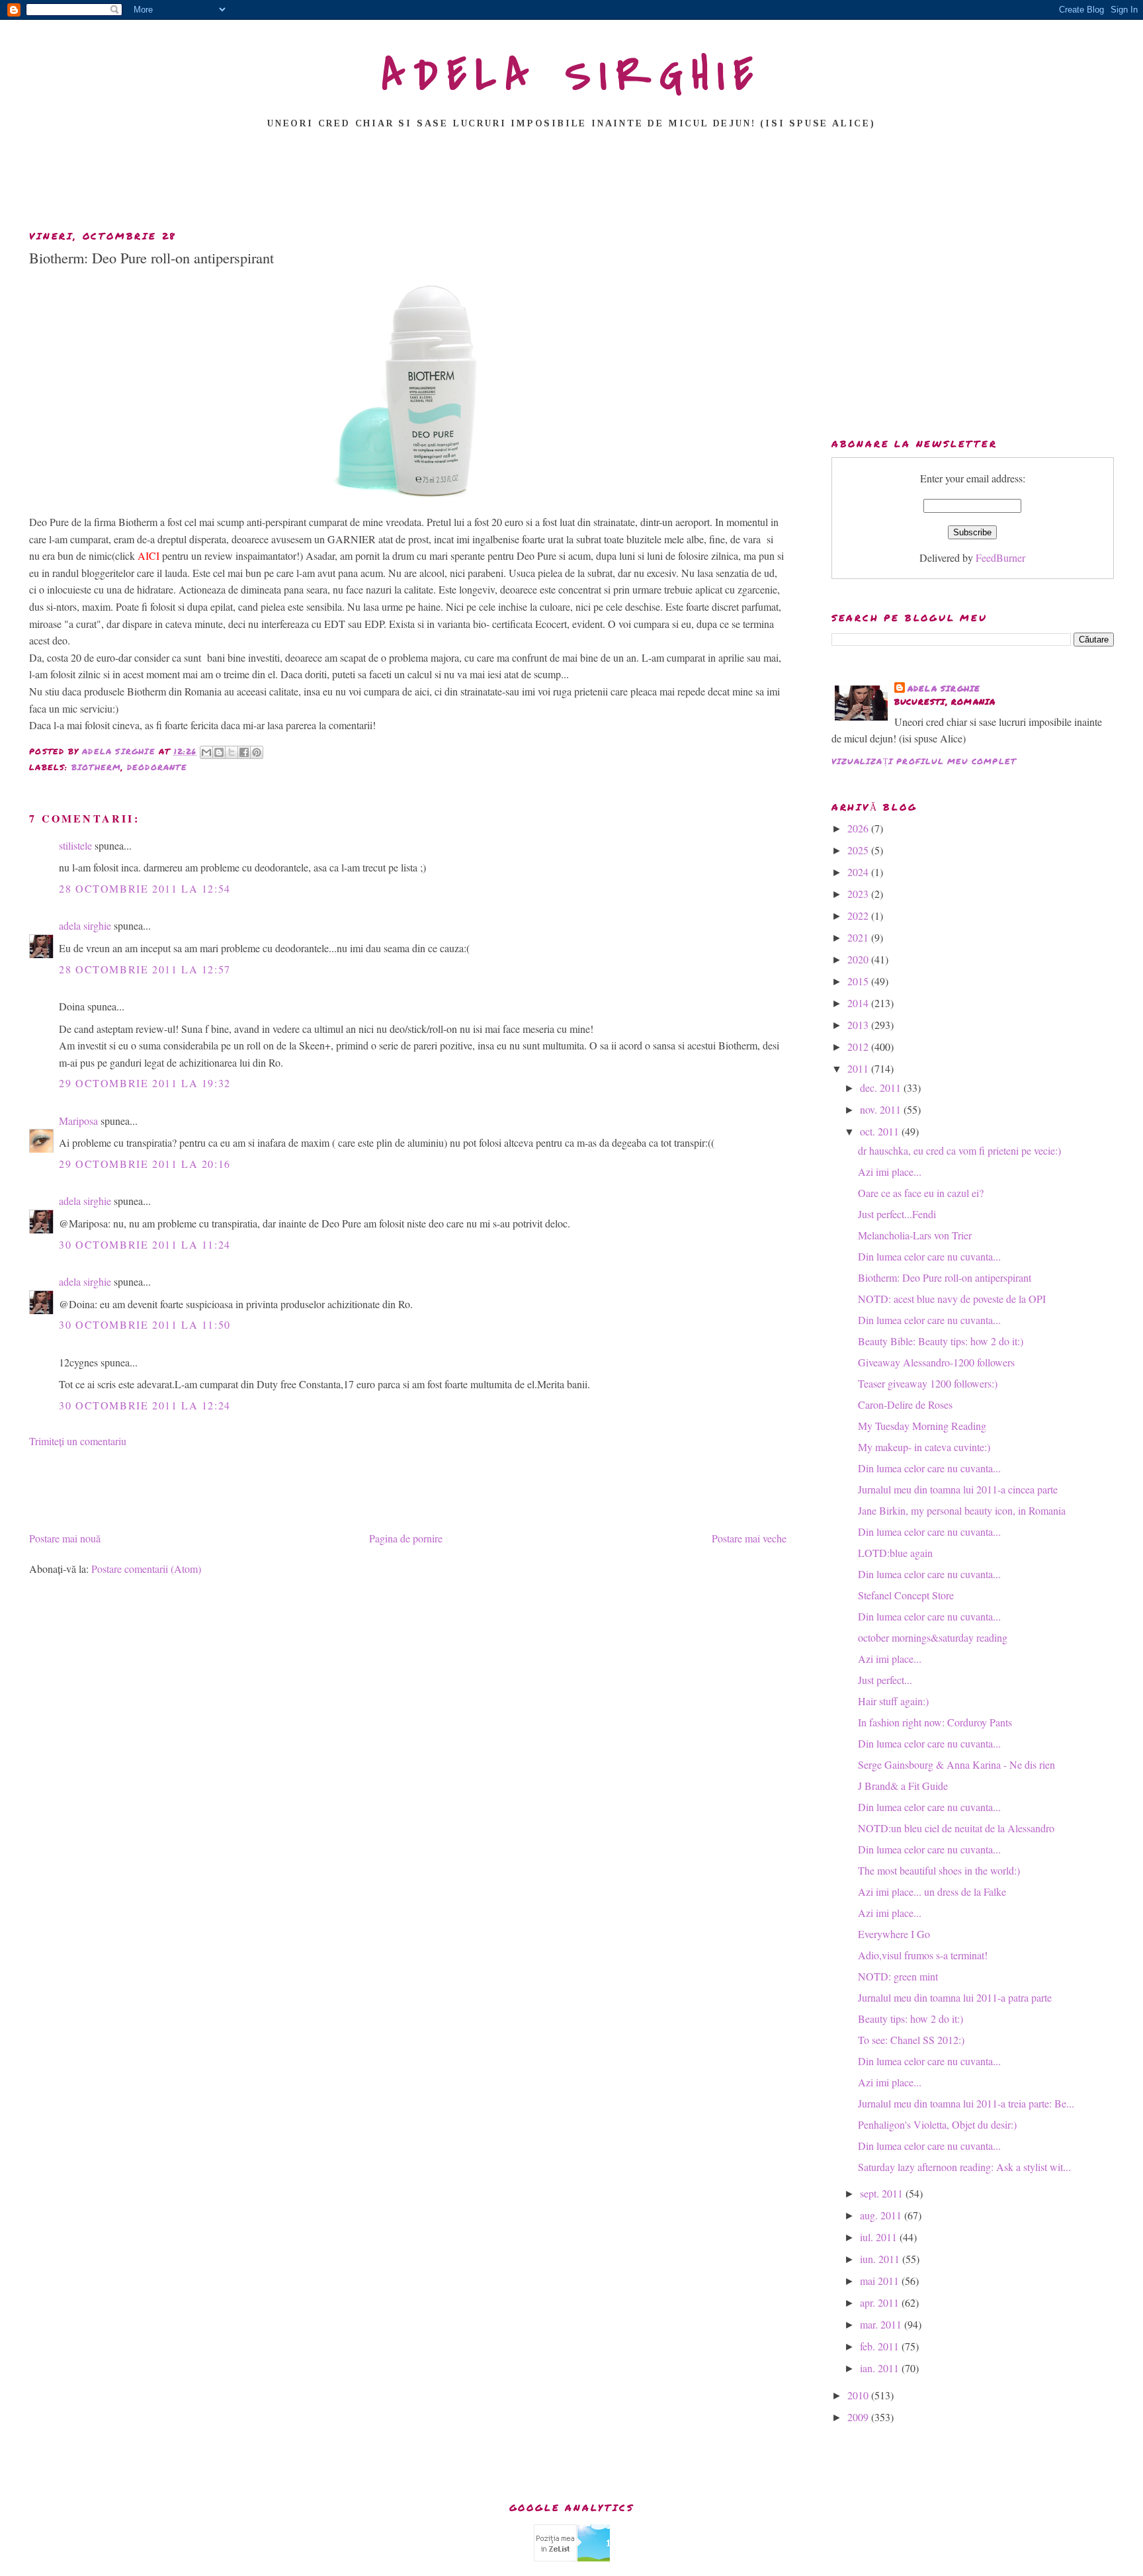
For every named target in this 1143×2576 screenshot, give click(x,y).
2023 (859, 894)
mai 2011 (881, 2281)
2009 (859, 2417)
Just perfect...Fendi (897, 1214)
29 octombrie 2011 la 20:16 (145, 1164)
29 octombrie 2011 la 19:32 (145, 1083)
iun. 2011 (881, 2259)
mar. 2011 (882, 2324)
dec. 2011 (882, 1088)
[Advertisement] (571, 183)
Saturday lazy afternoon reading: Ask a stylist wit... (964, 2167)
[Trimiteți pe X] (232, 752)
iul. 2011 (880, 2237)
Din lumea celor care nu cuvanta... (929, 1256)
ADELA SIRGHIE (572, 75)
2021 (859, 937)
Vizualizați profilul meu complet (924, 761)
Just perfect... (885, 1680)
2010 (859, 2395)
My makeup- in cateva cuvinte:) (924, 1447)
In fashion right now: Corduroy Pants (935, 1722)
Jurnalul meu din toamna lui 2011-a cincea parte (958, 1489)
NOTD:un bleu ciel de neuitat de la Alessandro (956, 1828)
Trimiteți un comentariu (78, 1441)
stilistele (75, 845)
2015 (859, 981)
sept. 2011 (883, 2193)
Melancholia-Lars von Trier (915, 1235)
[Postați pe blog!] (219, 752)
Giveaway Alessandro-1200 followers (936, 1362)
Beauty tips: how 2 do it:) (910, 2019)
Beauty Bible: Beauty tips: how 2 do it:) (941, 1341)
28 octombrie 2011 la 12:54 (145, 888)
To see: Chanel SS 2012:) (911, 2040)
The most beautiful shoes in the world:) (939, 1870)
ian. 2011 (881, 2368)
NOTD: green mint (898, 1976)
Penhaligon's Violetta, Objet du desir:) (937, 2124)
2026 (859, 828)
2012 (859, 1046)
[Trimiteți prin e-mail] (206, 752)
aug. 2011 (882, 2215)
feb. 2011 (881, 2346)
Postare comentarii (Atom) (146, 1569)
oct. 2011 (881, 1131)
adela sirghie (85, 925)
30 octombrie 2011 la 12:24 (145, 1405)
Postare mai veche (749, 1538)
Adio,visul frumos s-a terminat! (923, 1955)
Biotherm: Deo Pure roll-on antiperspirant (945, 1277)
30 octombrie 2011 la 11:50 (145, 1324)
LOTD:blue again (895, 1553)
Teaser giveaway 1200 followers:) (928, 1383)
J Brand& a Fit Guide (903, 1786)
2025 (859, 850)
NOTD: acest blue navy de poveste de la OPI (952, 1299)
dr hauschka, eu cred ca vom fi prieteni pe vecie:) (959, 1150)
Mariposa (78, 1121)
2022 (859, 915)
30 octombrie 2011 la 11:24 (145, 1244)
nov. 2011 (882, 1109)
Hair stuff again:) (893, 1701)
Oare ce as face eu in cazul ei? (921, 1193)
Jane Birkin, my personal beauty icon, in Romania (962, 1510)
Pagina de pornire (406, 1538)
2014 (859, 1003)
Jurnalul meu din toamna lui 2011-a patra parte (955, 1997)
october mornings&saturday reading (933, 1637)
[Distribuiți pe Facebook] (244, 752)
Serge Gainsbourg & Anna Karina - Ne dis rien (956, 1764)
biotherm (97, 767)
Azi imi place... (890, 1172)
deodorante (157, 767)
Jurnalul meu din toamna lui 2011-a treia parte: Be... (966, 2103)
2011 (859, 1068)
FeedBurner (1000, 557)
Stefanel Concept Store (906, 1595)
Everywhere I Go (894, 1934)
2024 (859, 872)
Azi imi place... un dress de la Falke (932, 1891)
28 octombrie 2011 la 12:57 (145, 969)
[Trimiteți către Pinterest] (257, 752)
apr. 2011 (881, 2302)
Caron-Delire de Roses (905, 1404)
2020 (859, 959)
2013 (859, 1025)
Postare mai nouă (65, 1538)
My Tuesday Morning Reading (922, 1426)
